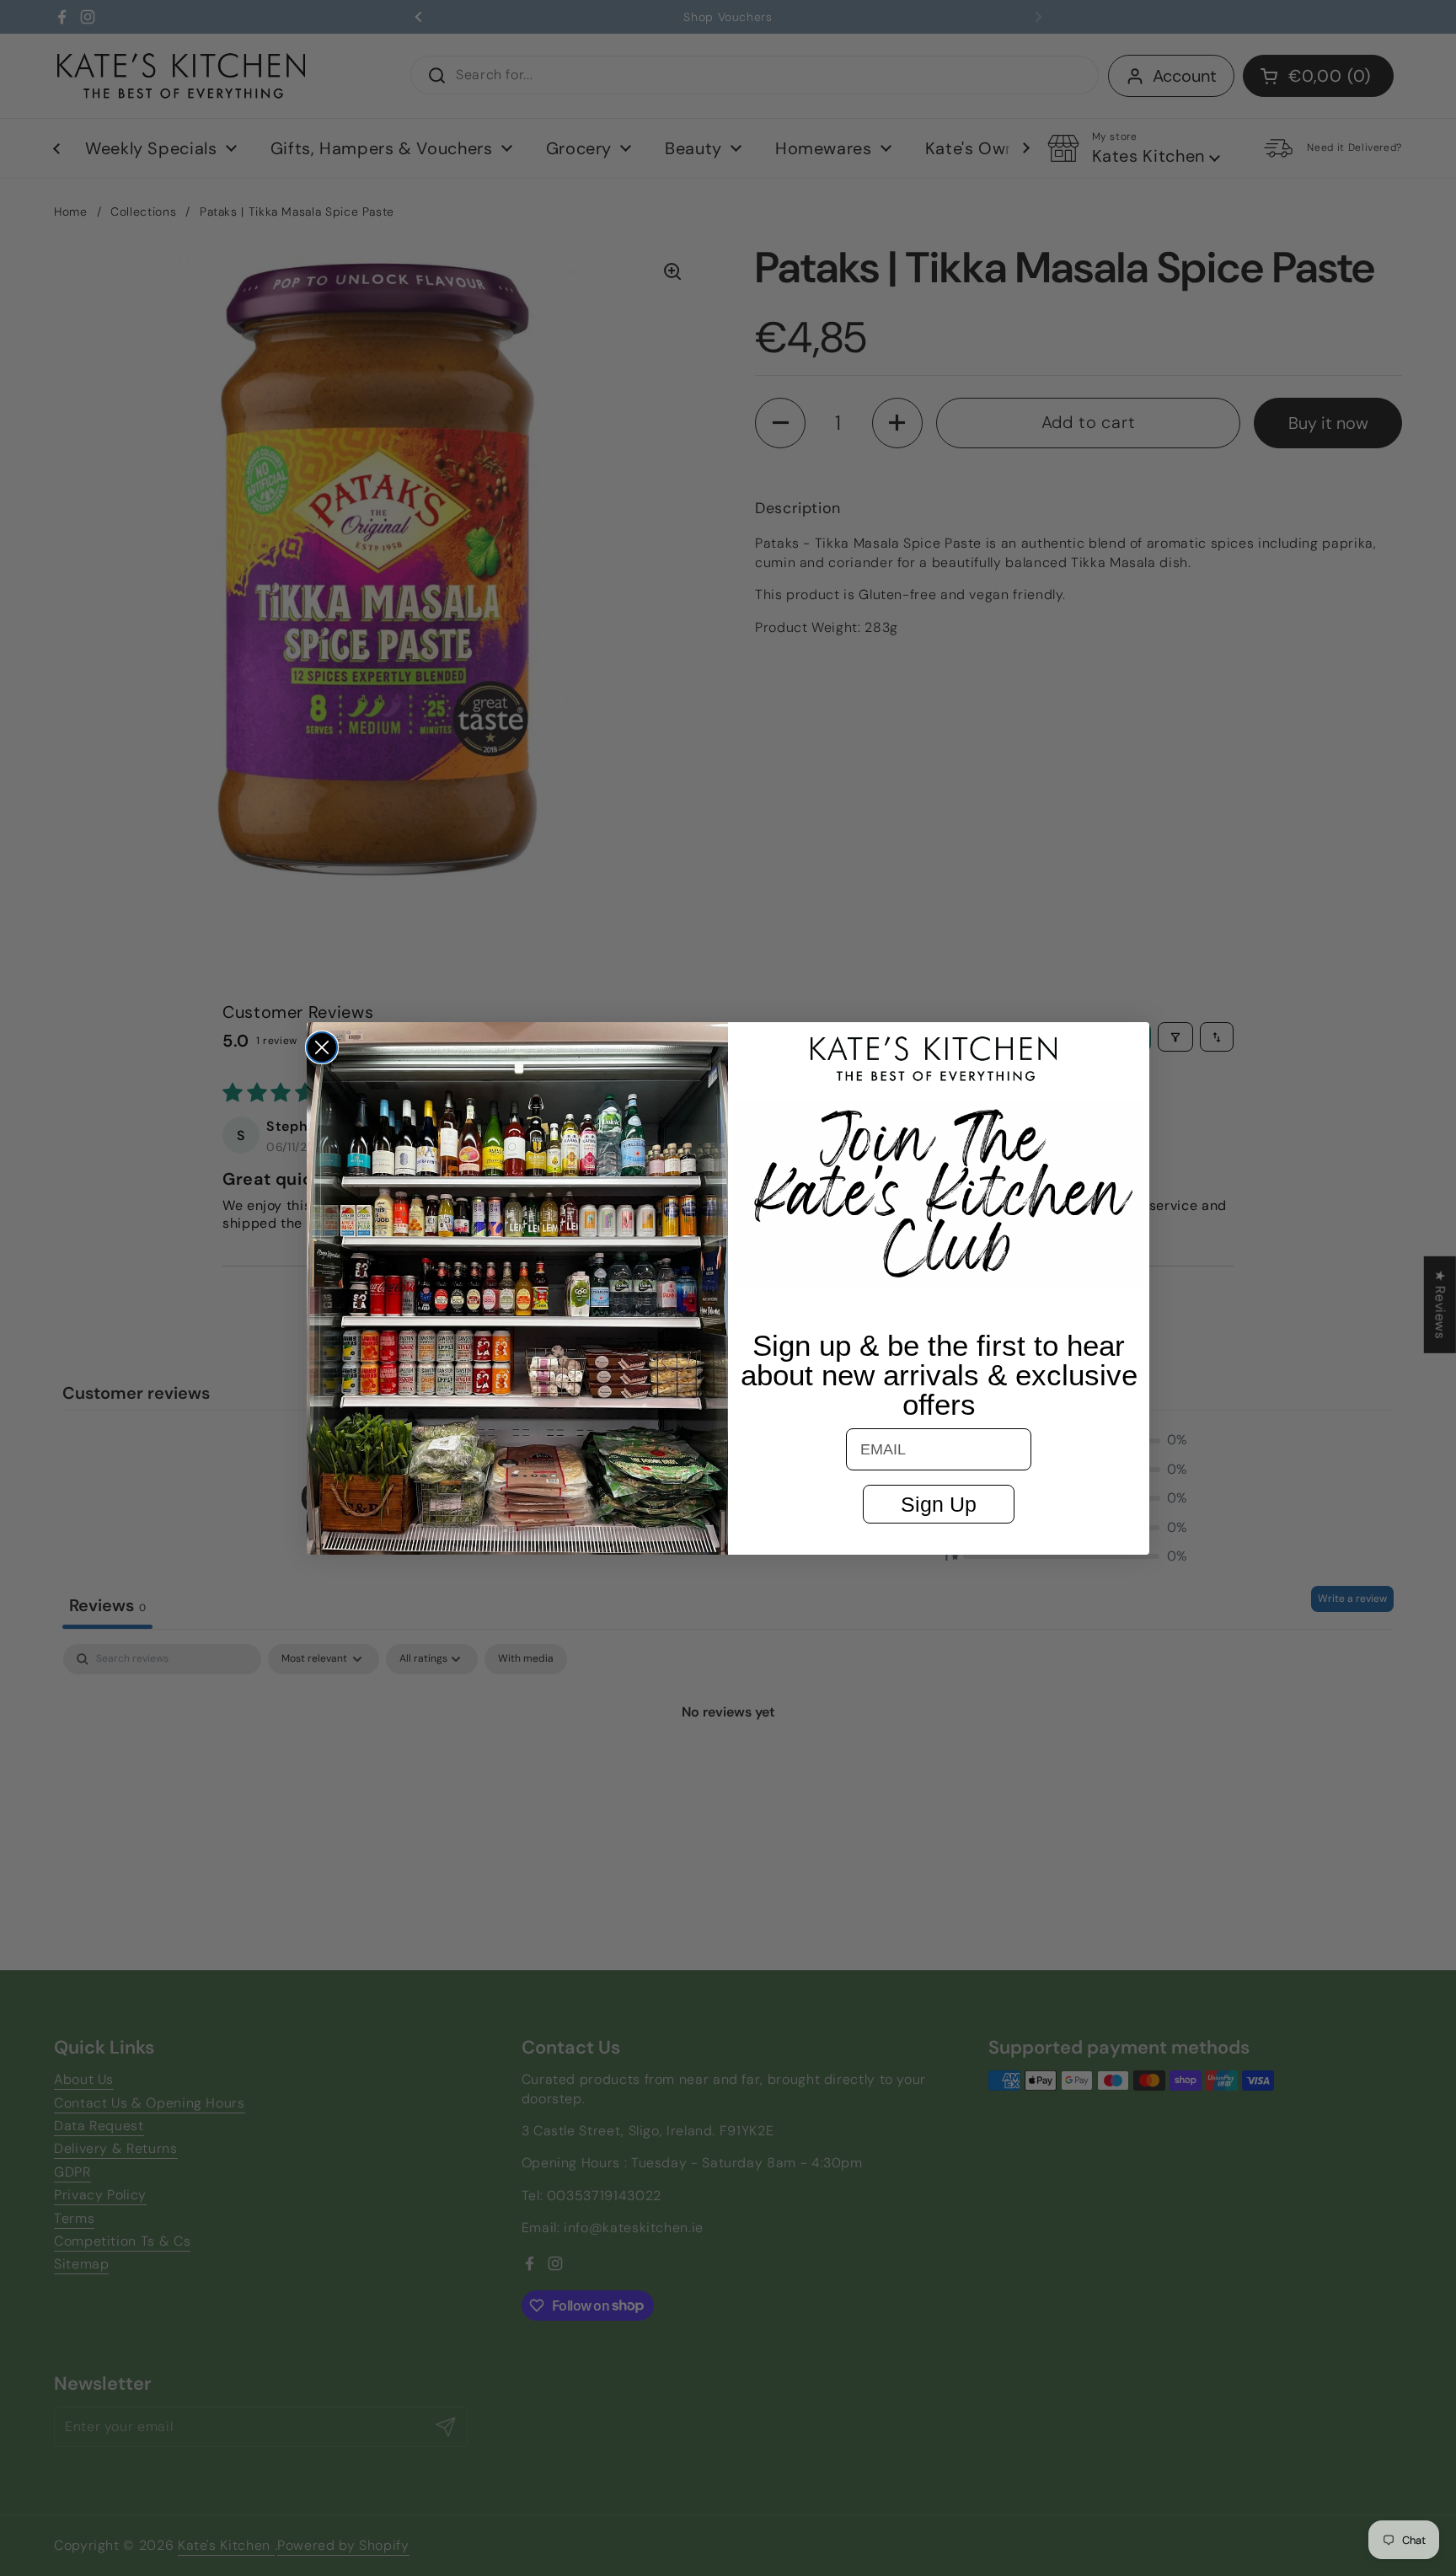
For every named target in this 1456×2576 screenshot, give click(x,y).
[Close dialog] (322, 1047)
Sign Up (939, 1504)
